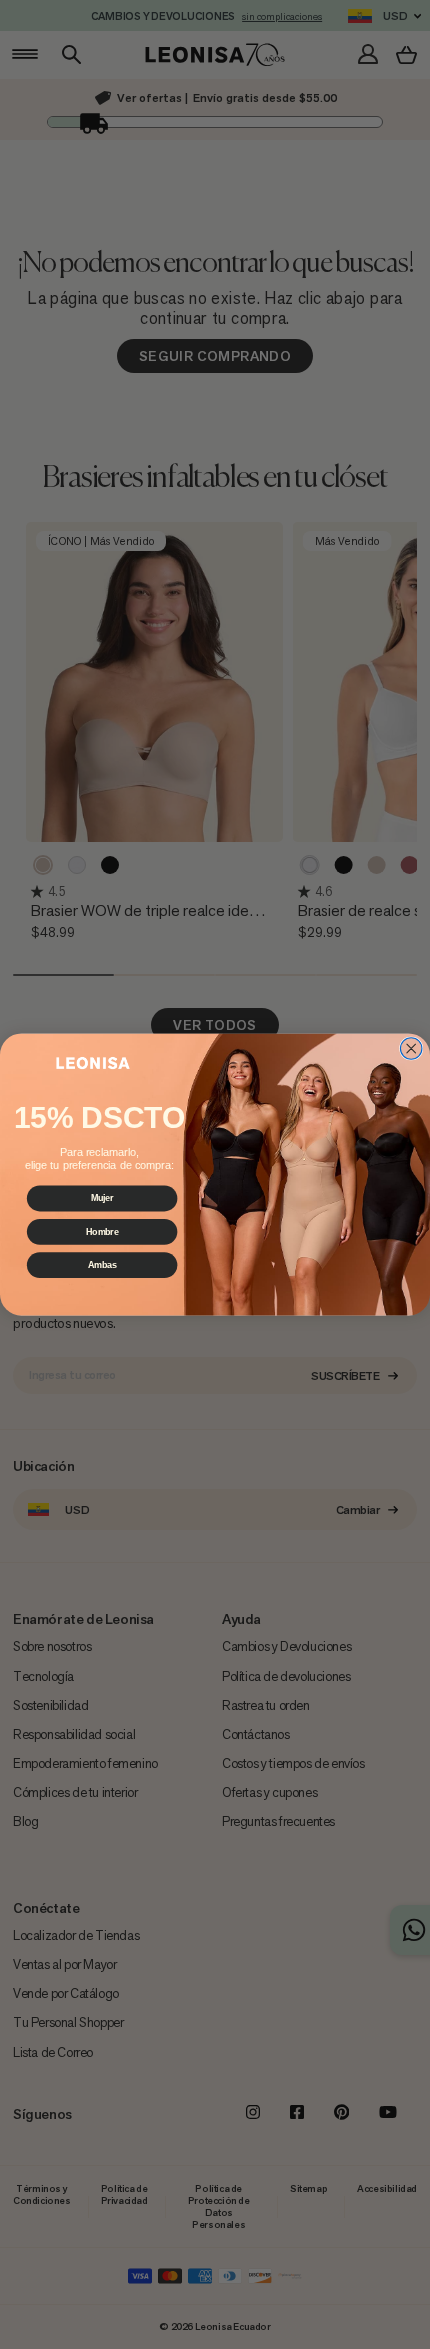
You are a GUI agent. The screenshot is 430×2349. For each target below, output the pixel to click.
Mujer (102, 1198)
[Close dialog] (411, 1049)
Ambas (102, 1264)
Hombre (102, 1231)
